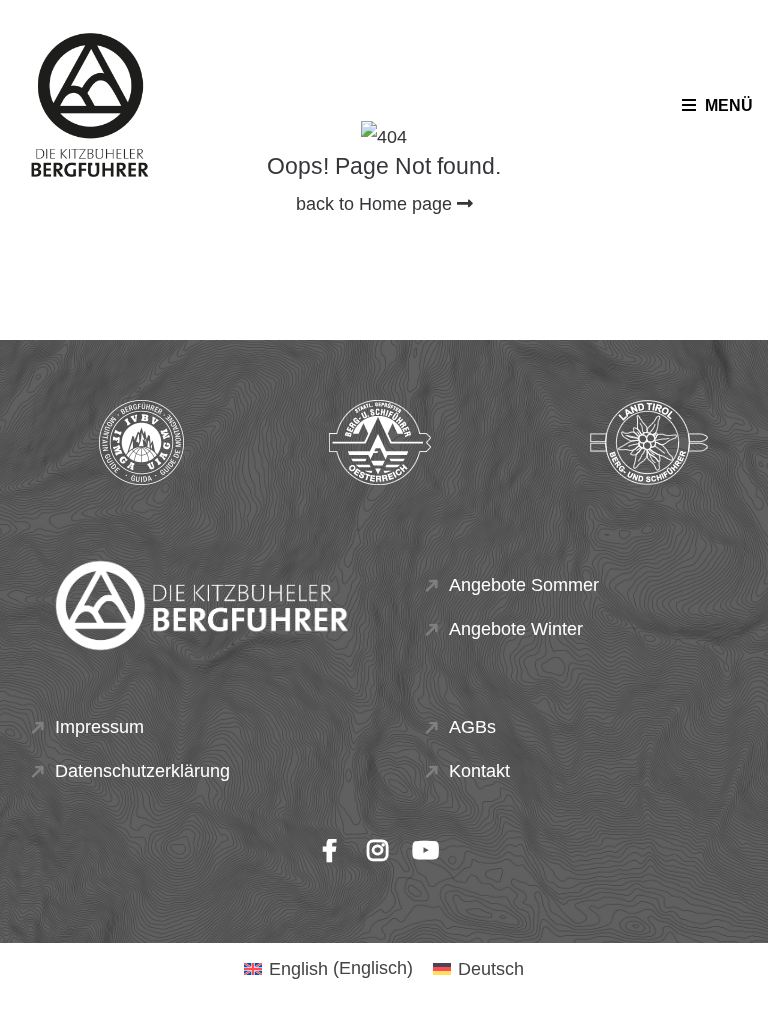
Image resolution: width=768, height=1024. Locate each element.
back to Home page (376, 204)
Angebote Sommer (524, 585)
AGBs (472, 727)
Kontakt (479, 771)
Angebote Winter (516, 629)
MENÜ (727, 105)
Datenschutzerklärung (142, 771)
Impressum (99, 727)
